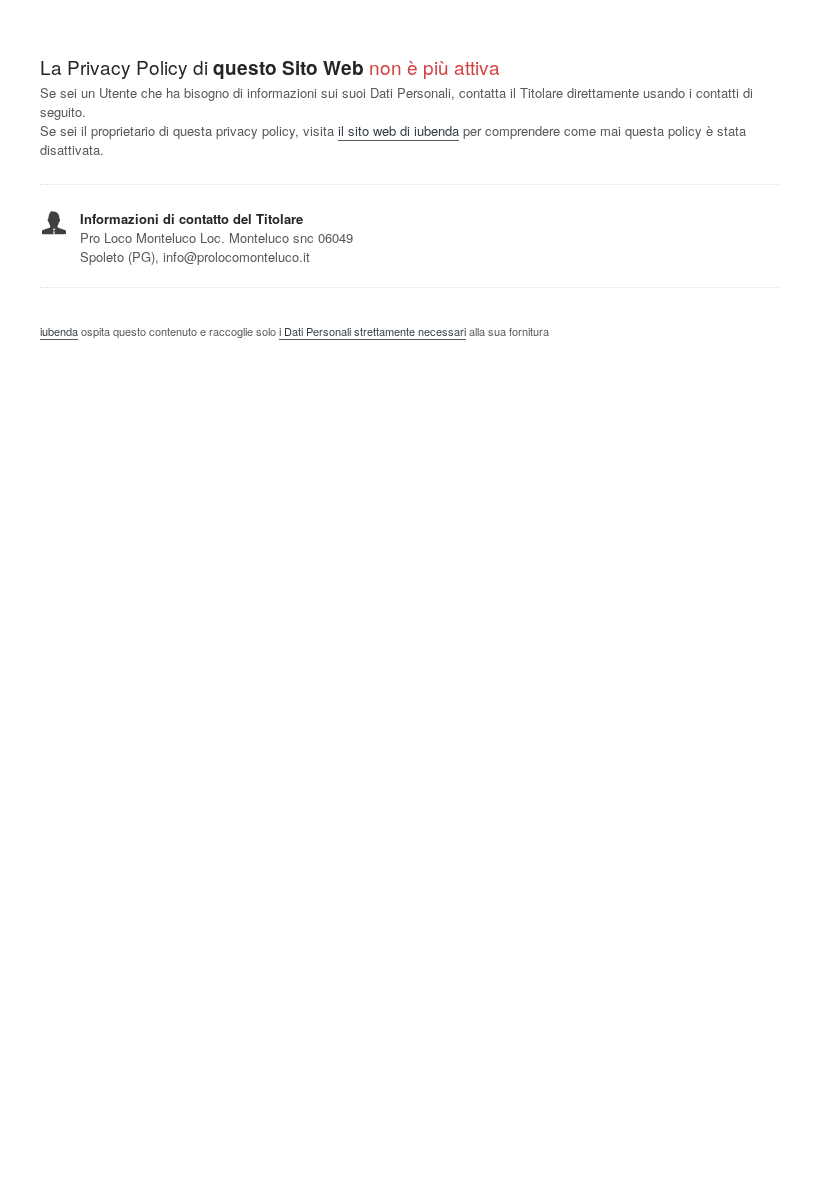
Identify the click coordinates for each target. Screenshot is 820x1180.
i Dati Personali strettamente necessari (372, 331)
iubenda (59, 331)
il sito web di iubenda (398, 130)
